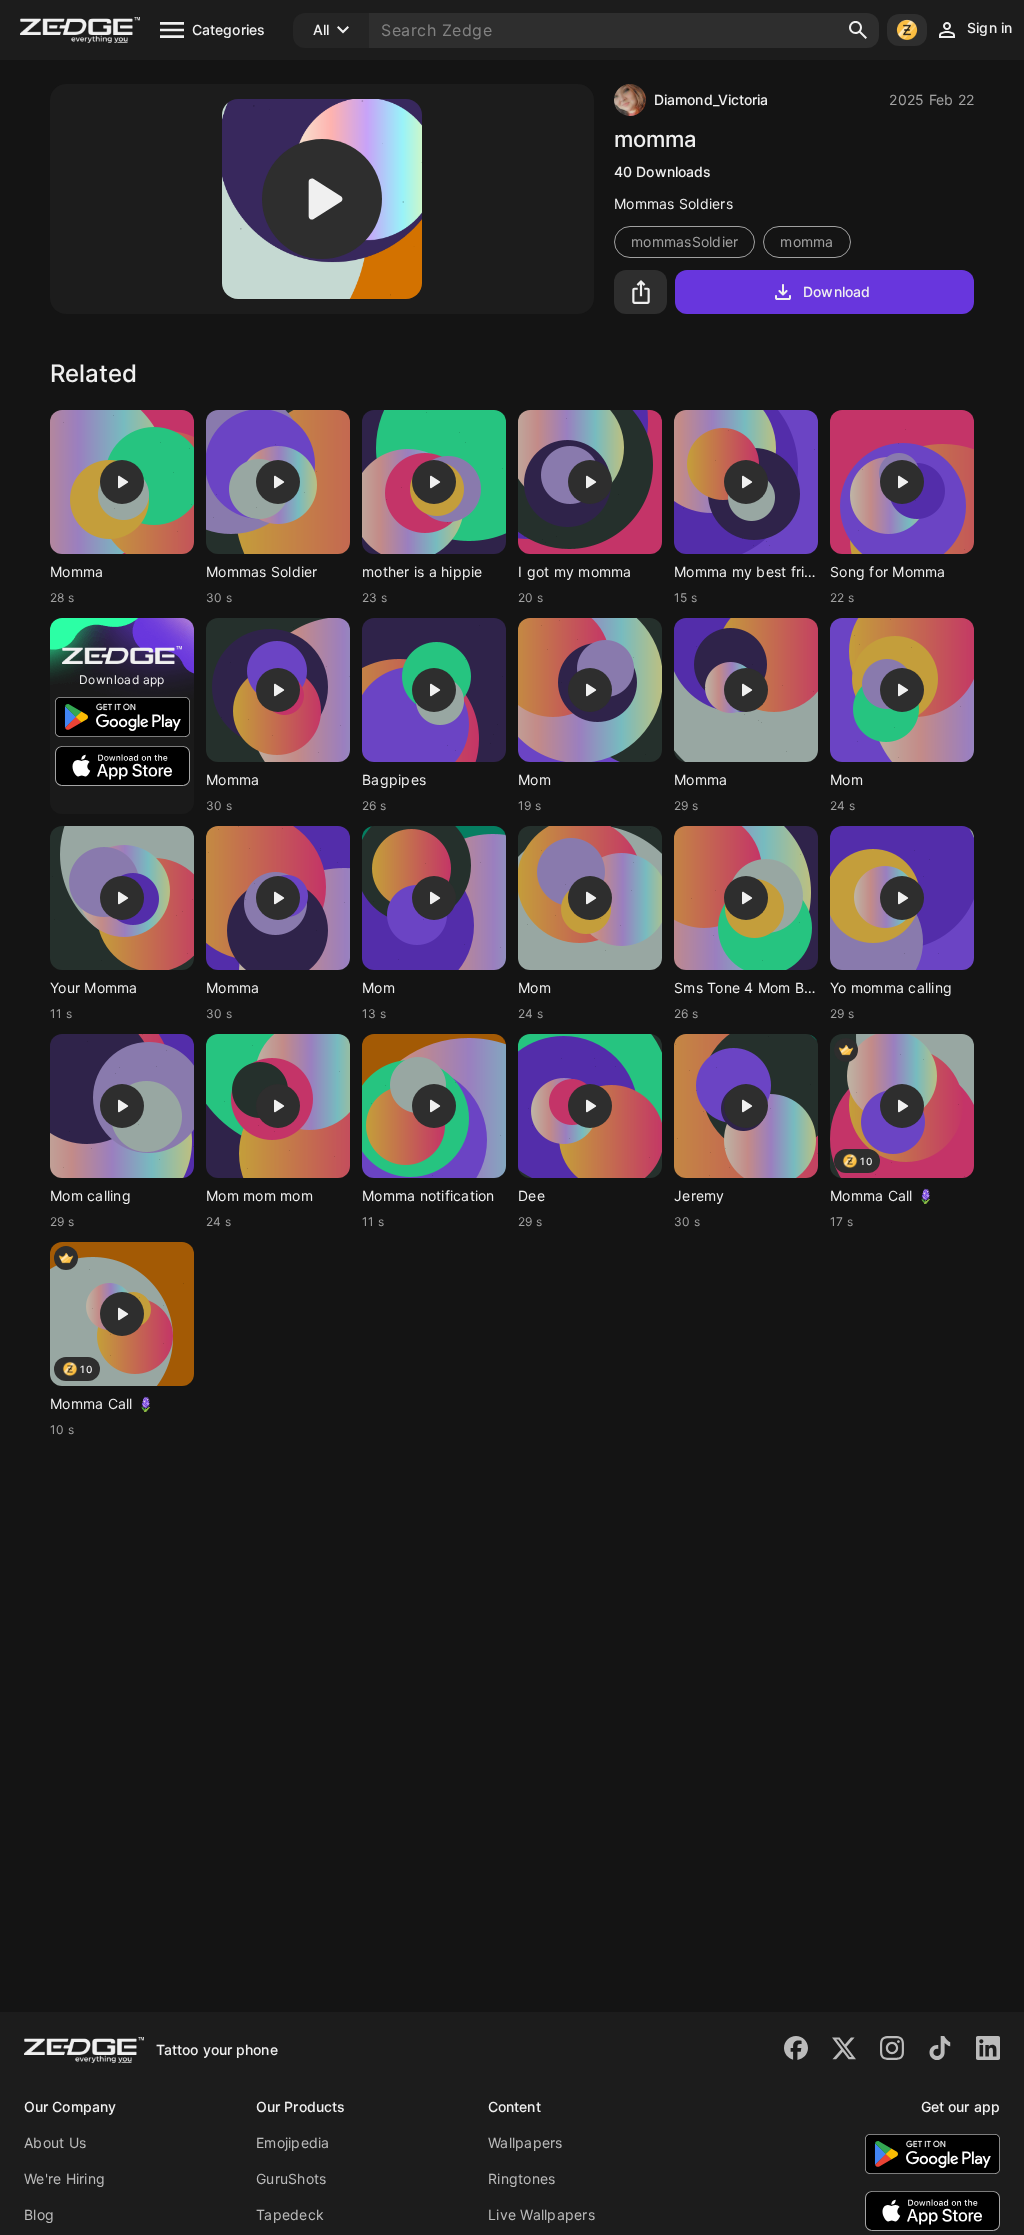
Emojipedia (293, 2142)
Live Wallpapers (541, 2214)
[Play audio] (322, 199)
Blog (39, 2214)
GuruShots (291, 2178)
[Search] (858, 30)
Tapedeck (290, 2214)
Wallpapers (525, 2142)
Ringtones (521, 2178)
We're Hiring (64, 2178)
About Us (55, 2142)
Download (836, 291)
